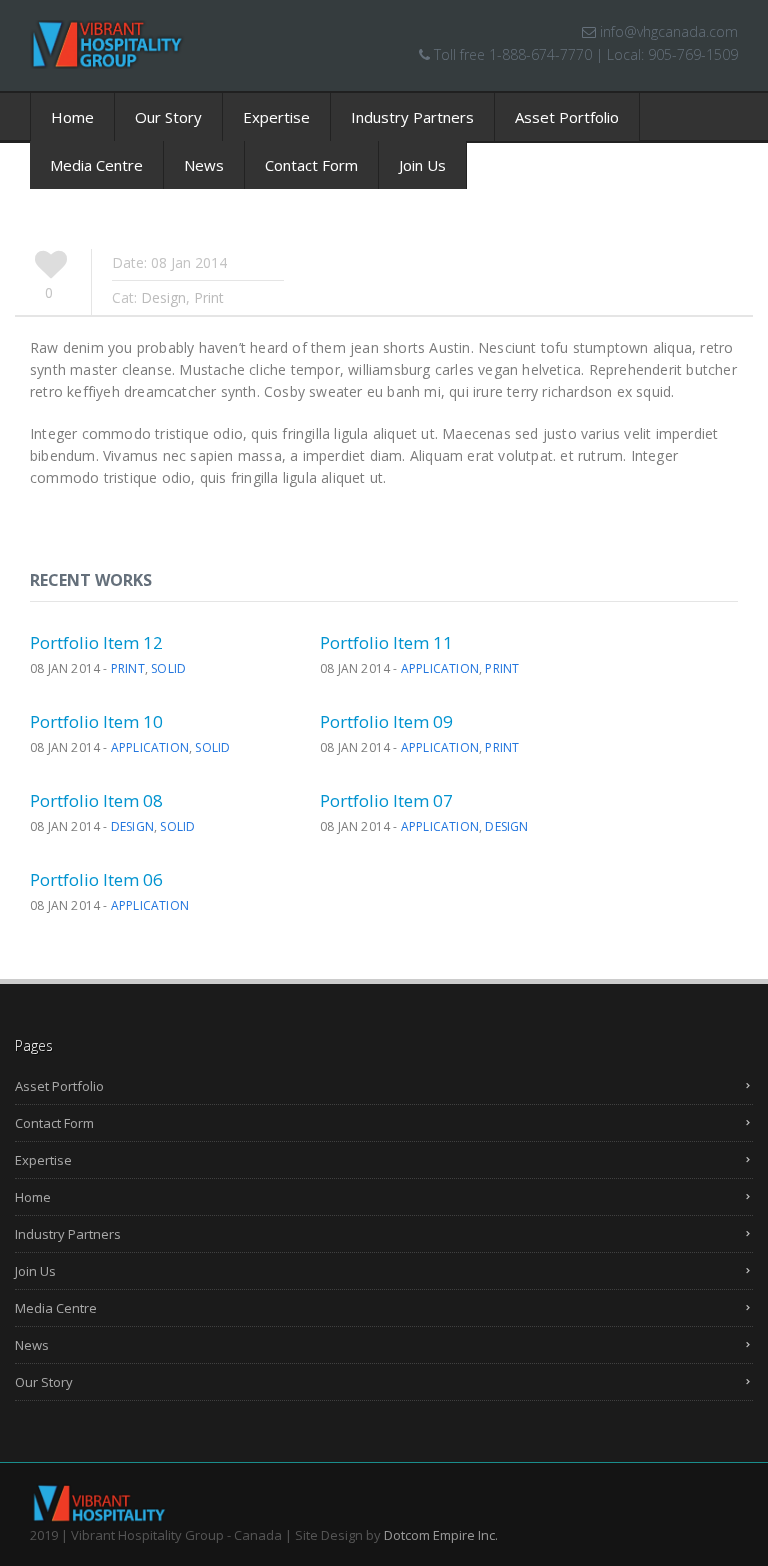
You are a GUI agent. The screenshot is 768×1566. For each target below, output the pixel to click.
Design (132, 826)
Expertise (276, 117)
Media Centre (96, 165)
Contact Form (311, 165)
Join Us (422, 165)
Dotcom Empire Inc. (441, 1535)
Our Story (168, 117)
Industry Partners (412, 117)
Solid (168, 668)
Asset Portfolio (567, 117)
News (204, 165)
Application (440, 668)
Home (72, 117)
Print (128, 668)
